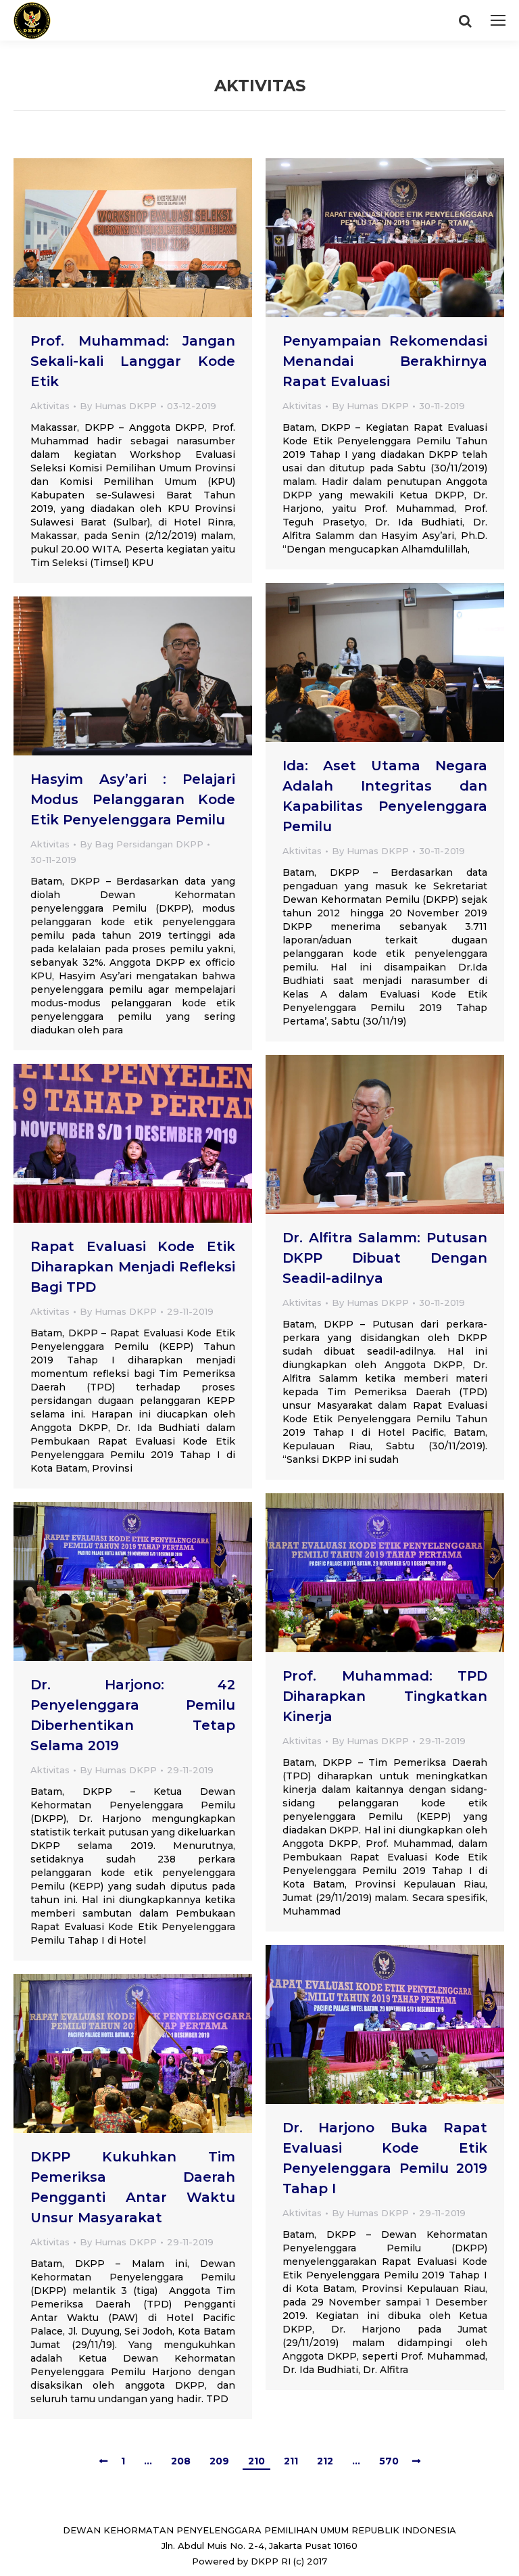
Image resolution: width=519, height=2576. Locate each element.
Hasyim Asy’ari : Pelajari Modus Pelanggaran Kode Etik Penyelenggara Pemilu (133, 799)
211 (291, 2461)
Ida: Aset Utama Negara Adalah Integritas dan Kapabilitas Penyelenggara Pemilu (385, 796)
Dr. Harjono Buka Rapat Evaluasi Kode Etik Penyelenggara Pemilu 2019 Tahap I (385, 2158)
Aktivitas (50, 406)
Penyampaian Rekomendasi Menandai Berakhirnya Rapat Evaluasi (385, 361)
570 (389, 2461)
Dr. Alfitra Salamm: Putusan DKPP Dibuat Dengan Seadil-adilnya (385, 1258)
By (118, 406)
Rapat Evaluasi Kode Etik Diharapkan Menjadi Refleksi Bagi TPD (133, 1267)
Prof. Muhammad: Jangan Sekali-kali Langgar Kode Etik (133, 361)
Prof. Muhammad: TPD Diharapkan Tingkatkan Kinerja (385, 1696)
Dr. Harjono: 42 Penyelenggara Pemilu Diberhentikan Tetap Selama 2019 (133, 1715)
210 (256, 2461)
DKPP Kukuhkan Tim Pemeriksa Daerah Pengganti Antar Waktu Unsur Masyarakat (133, 2187)
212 (325, 2461)
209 (219, 2461)
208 (181, 2461)
